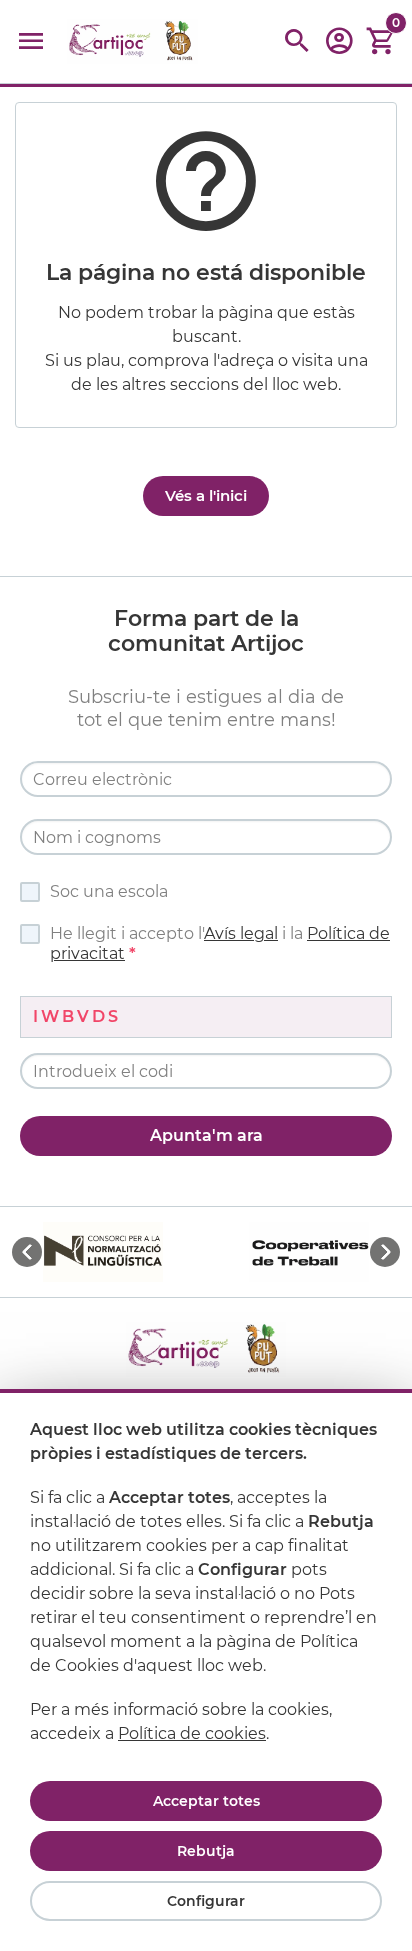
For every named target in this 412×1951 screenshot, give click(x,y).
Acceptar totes (206, 1801)
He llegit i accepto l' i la (220, 943)
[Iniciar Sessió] (339, 47)
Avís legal (241, 933)
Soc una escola (109, 891)
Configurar (206, 1901)
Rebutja (206, 1851)
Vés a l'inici (206, 495)
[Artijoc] (132, 41)
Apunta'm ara (206, 1135)
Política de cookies (192, 1733)
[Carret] (381, 41)
